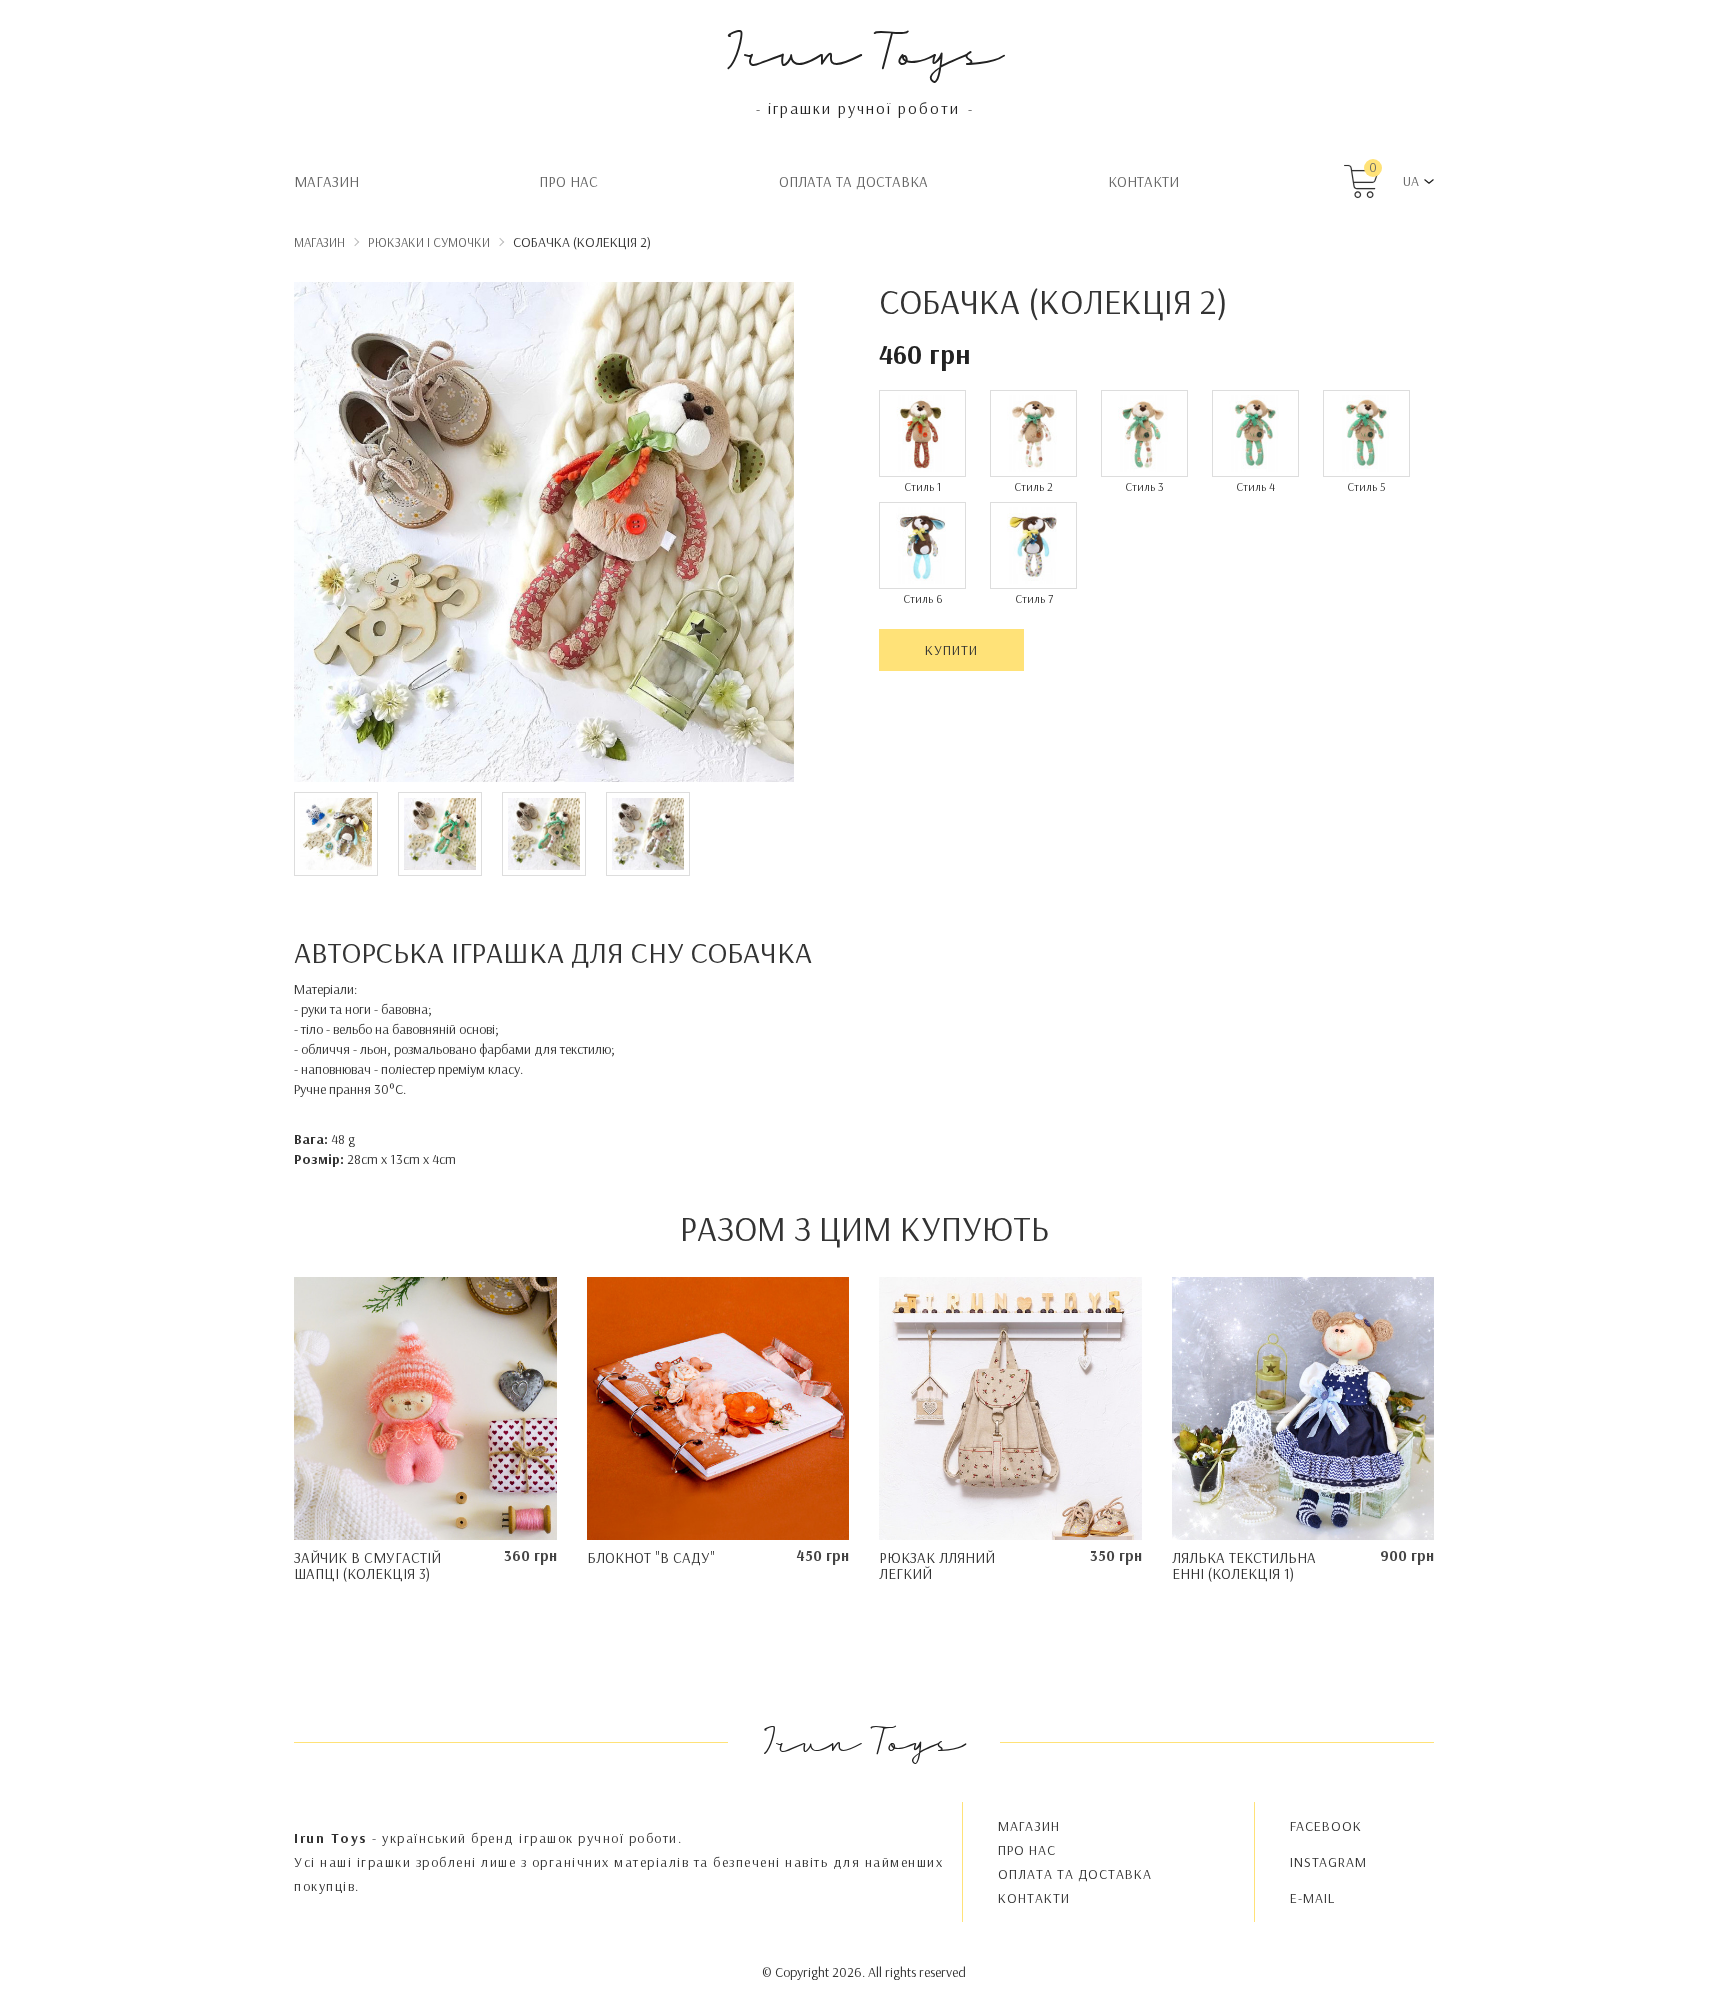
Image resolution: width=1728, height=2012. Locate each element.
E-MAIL (1312, 1898)
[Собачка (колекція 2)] (544, 535)
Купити (951, 650)
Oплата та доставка (853, 181)
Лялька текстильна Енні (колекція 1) (1244, 1566)
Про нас (568, 181)
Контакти (1143, 181)
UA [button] (1411, 181)
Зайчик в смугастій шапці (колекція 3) (367, 1566)
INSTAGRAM (1328, 1862)
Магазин (326, 181)
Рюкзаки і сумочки (429, 242)
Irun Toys (864, 49)
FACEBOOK (1326, 1826)
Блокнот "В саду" (651, 1557)
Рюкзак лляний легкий (937, 1566)
